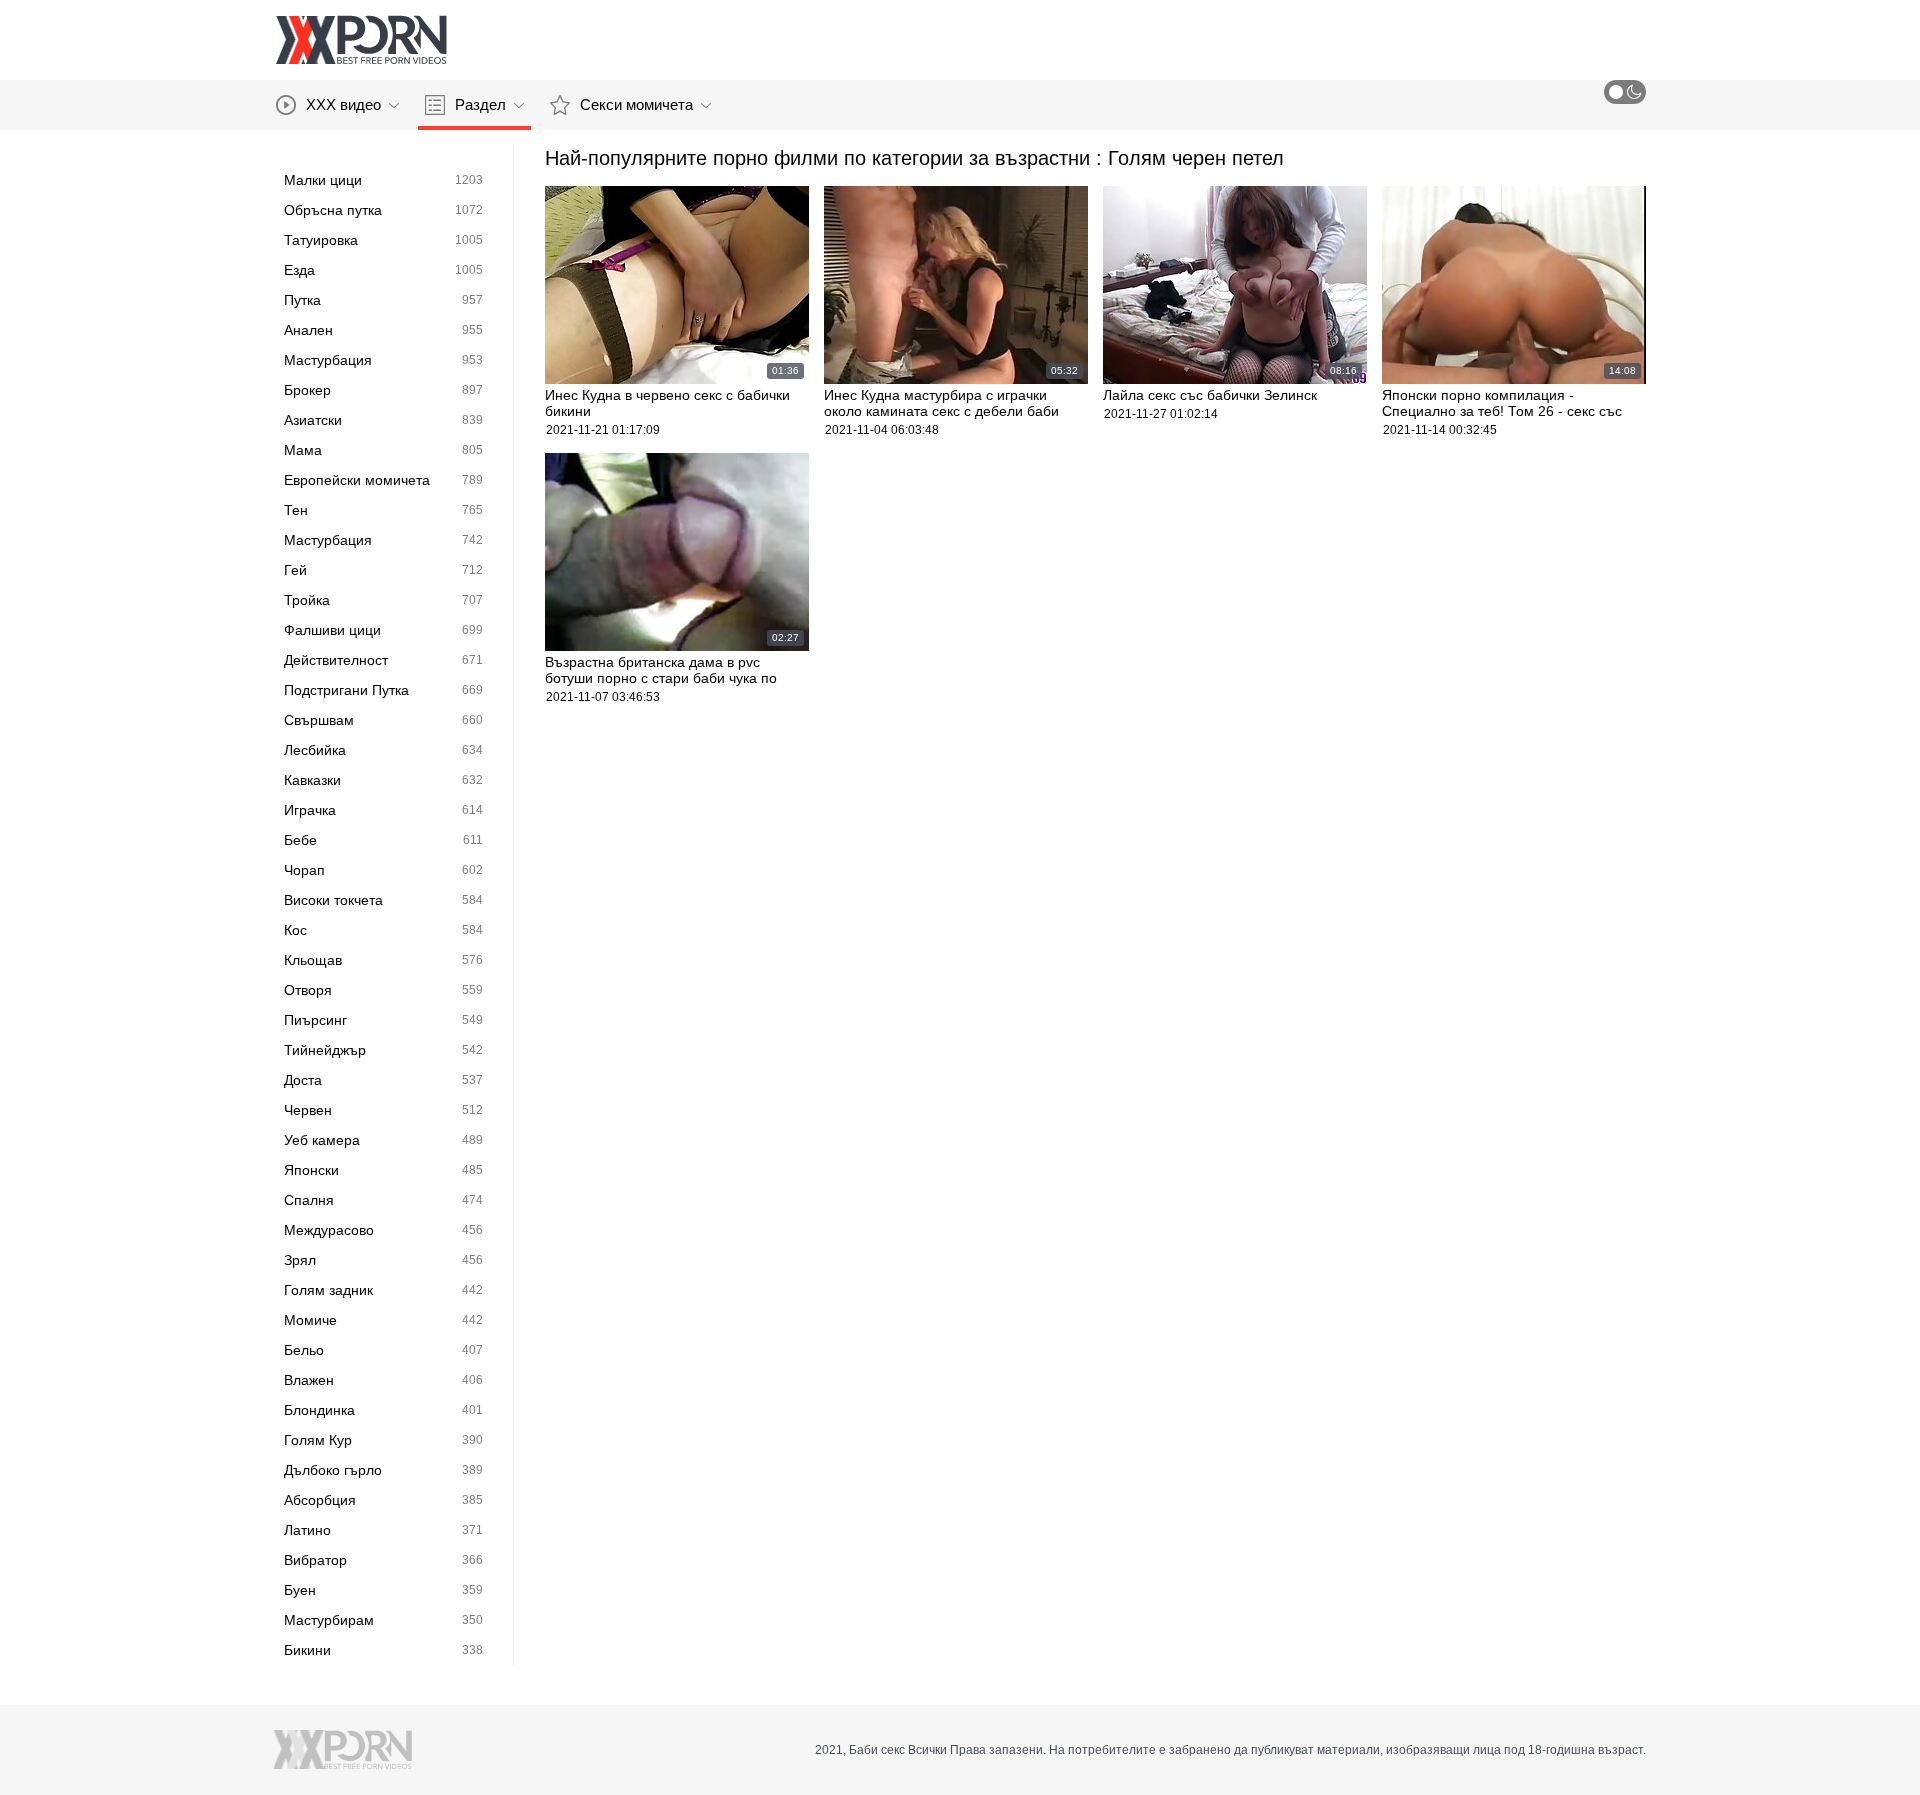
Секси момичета (636, 104)
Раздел (480, 104)
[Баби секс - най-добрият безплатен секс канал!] (361, 40)
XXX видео (343, 104)
